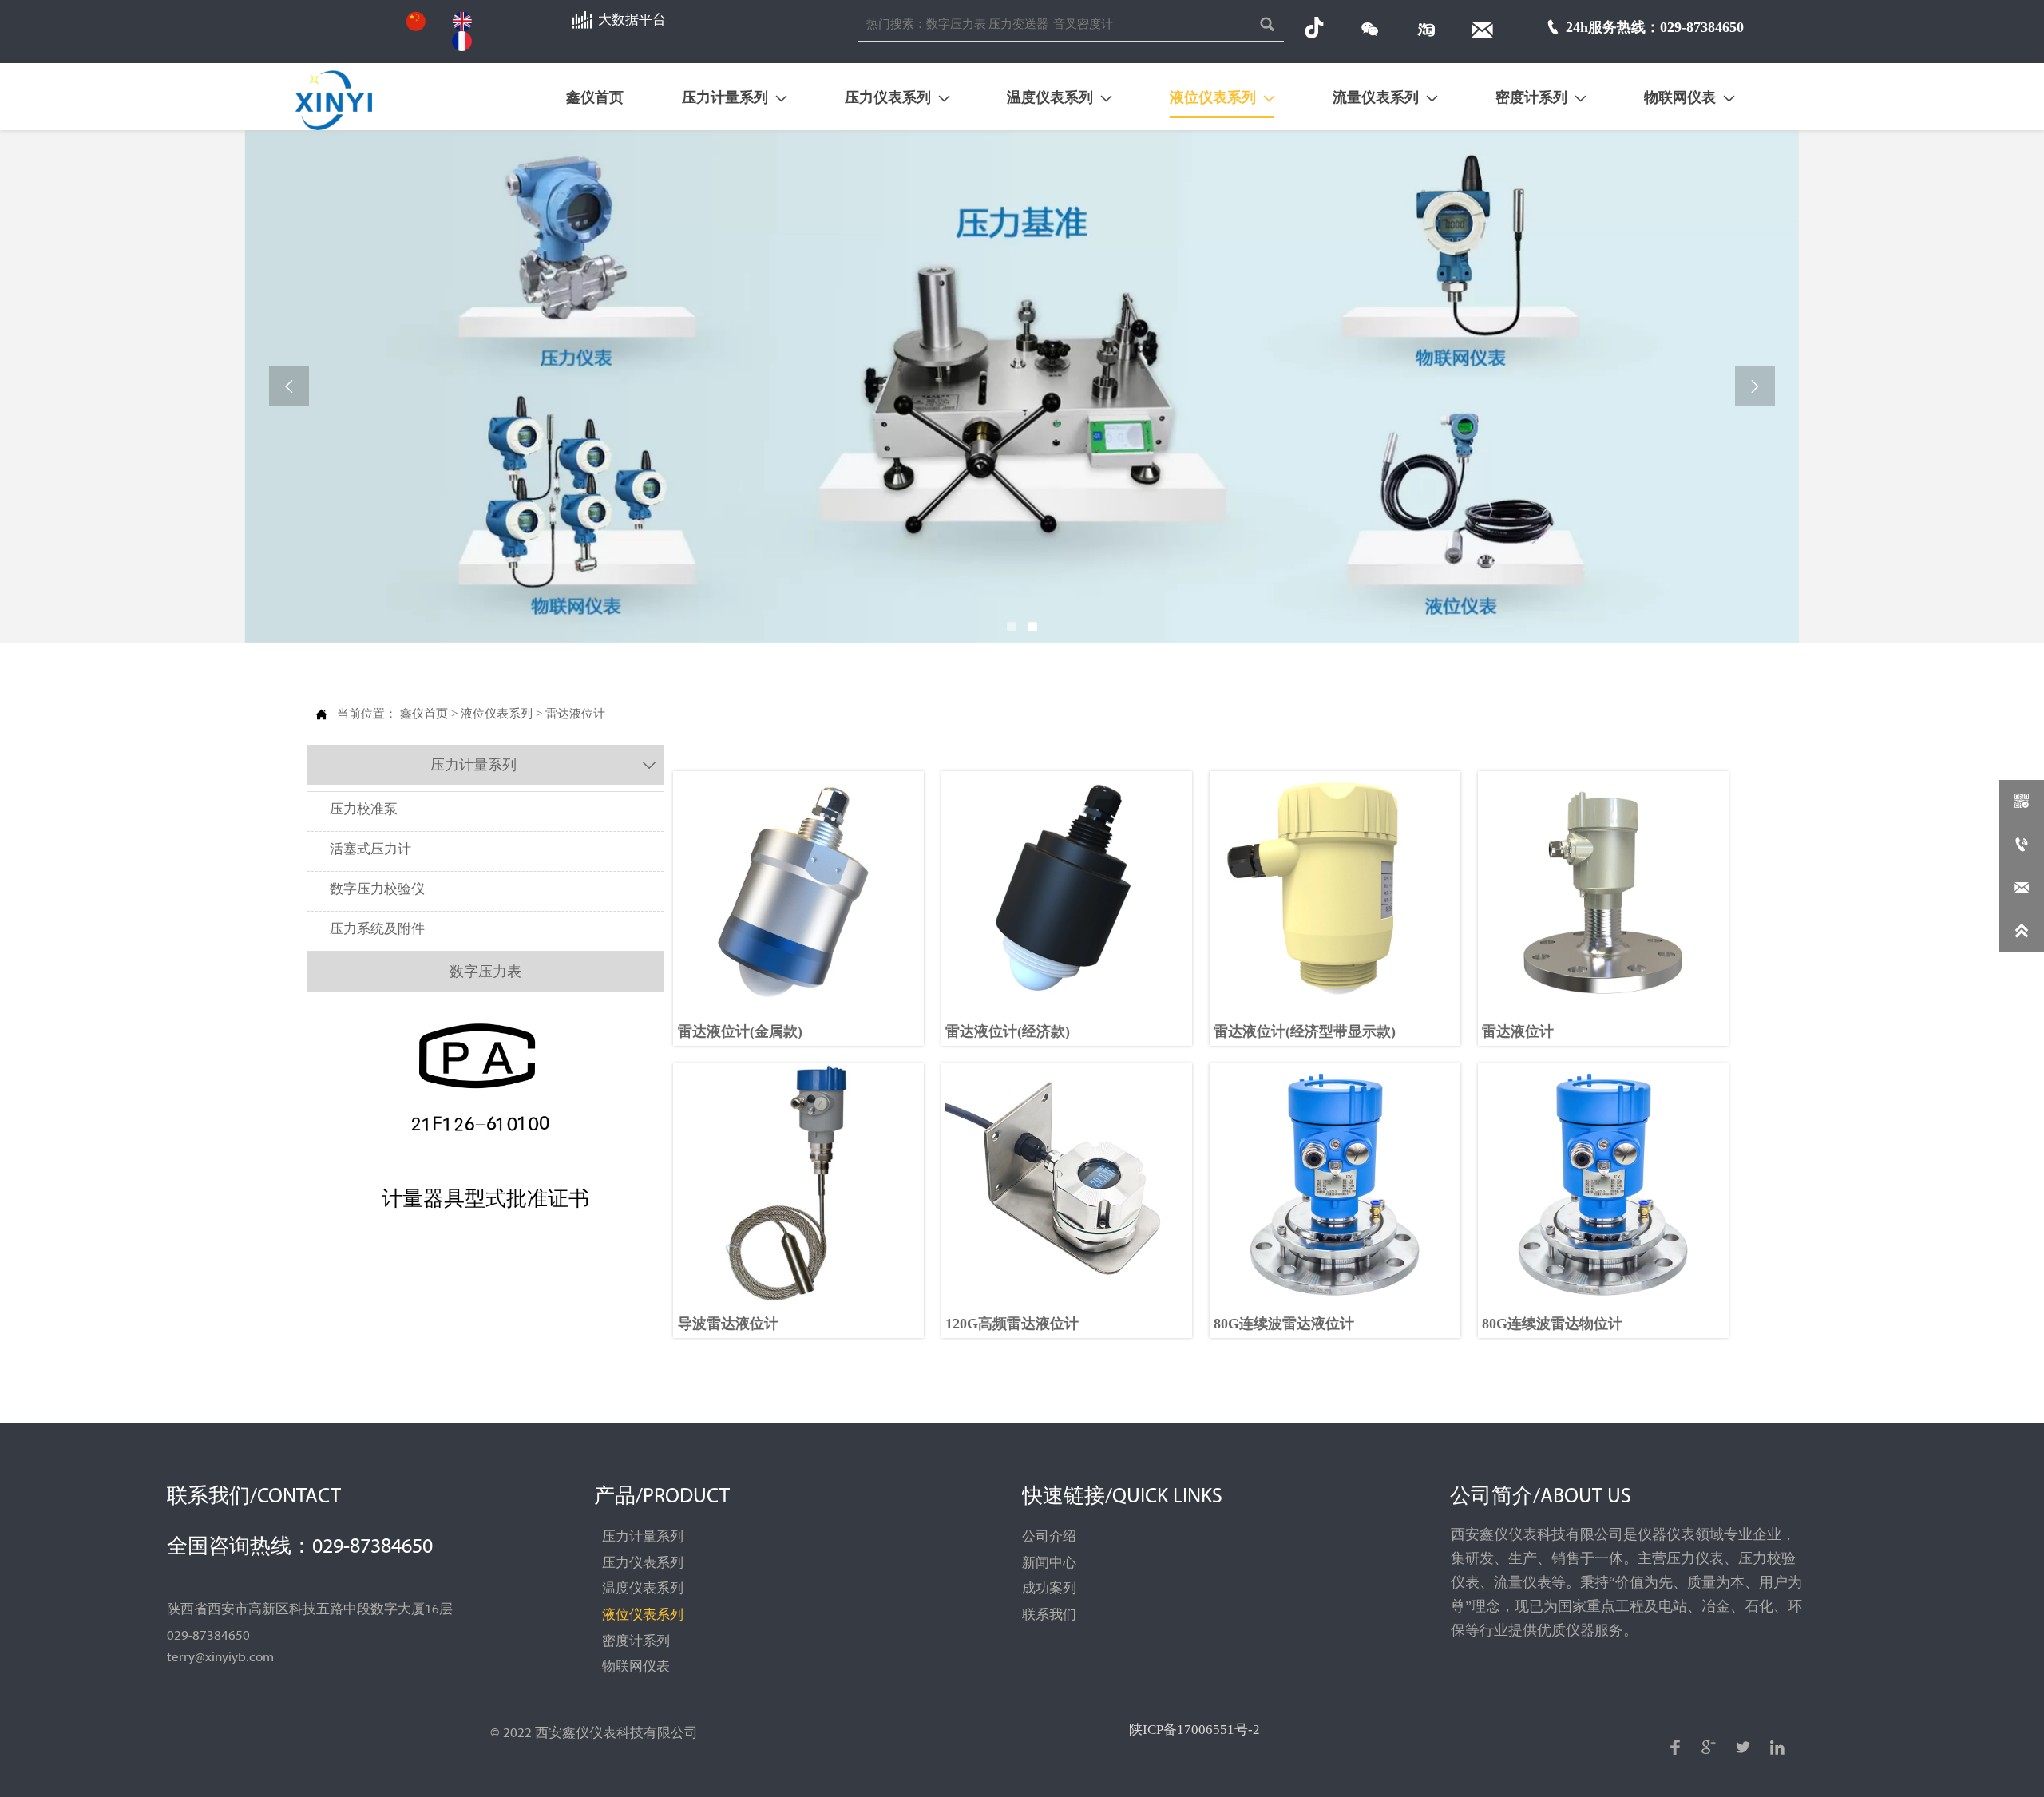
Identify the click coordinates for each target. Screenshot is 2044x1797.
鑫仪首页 (424, 713)
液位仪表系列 (497, 713)
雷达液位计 (575, 713)
